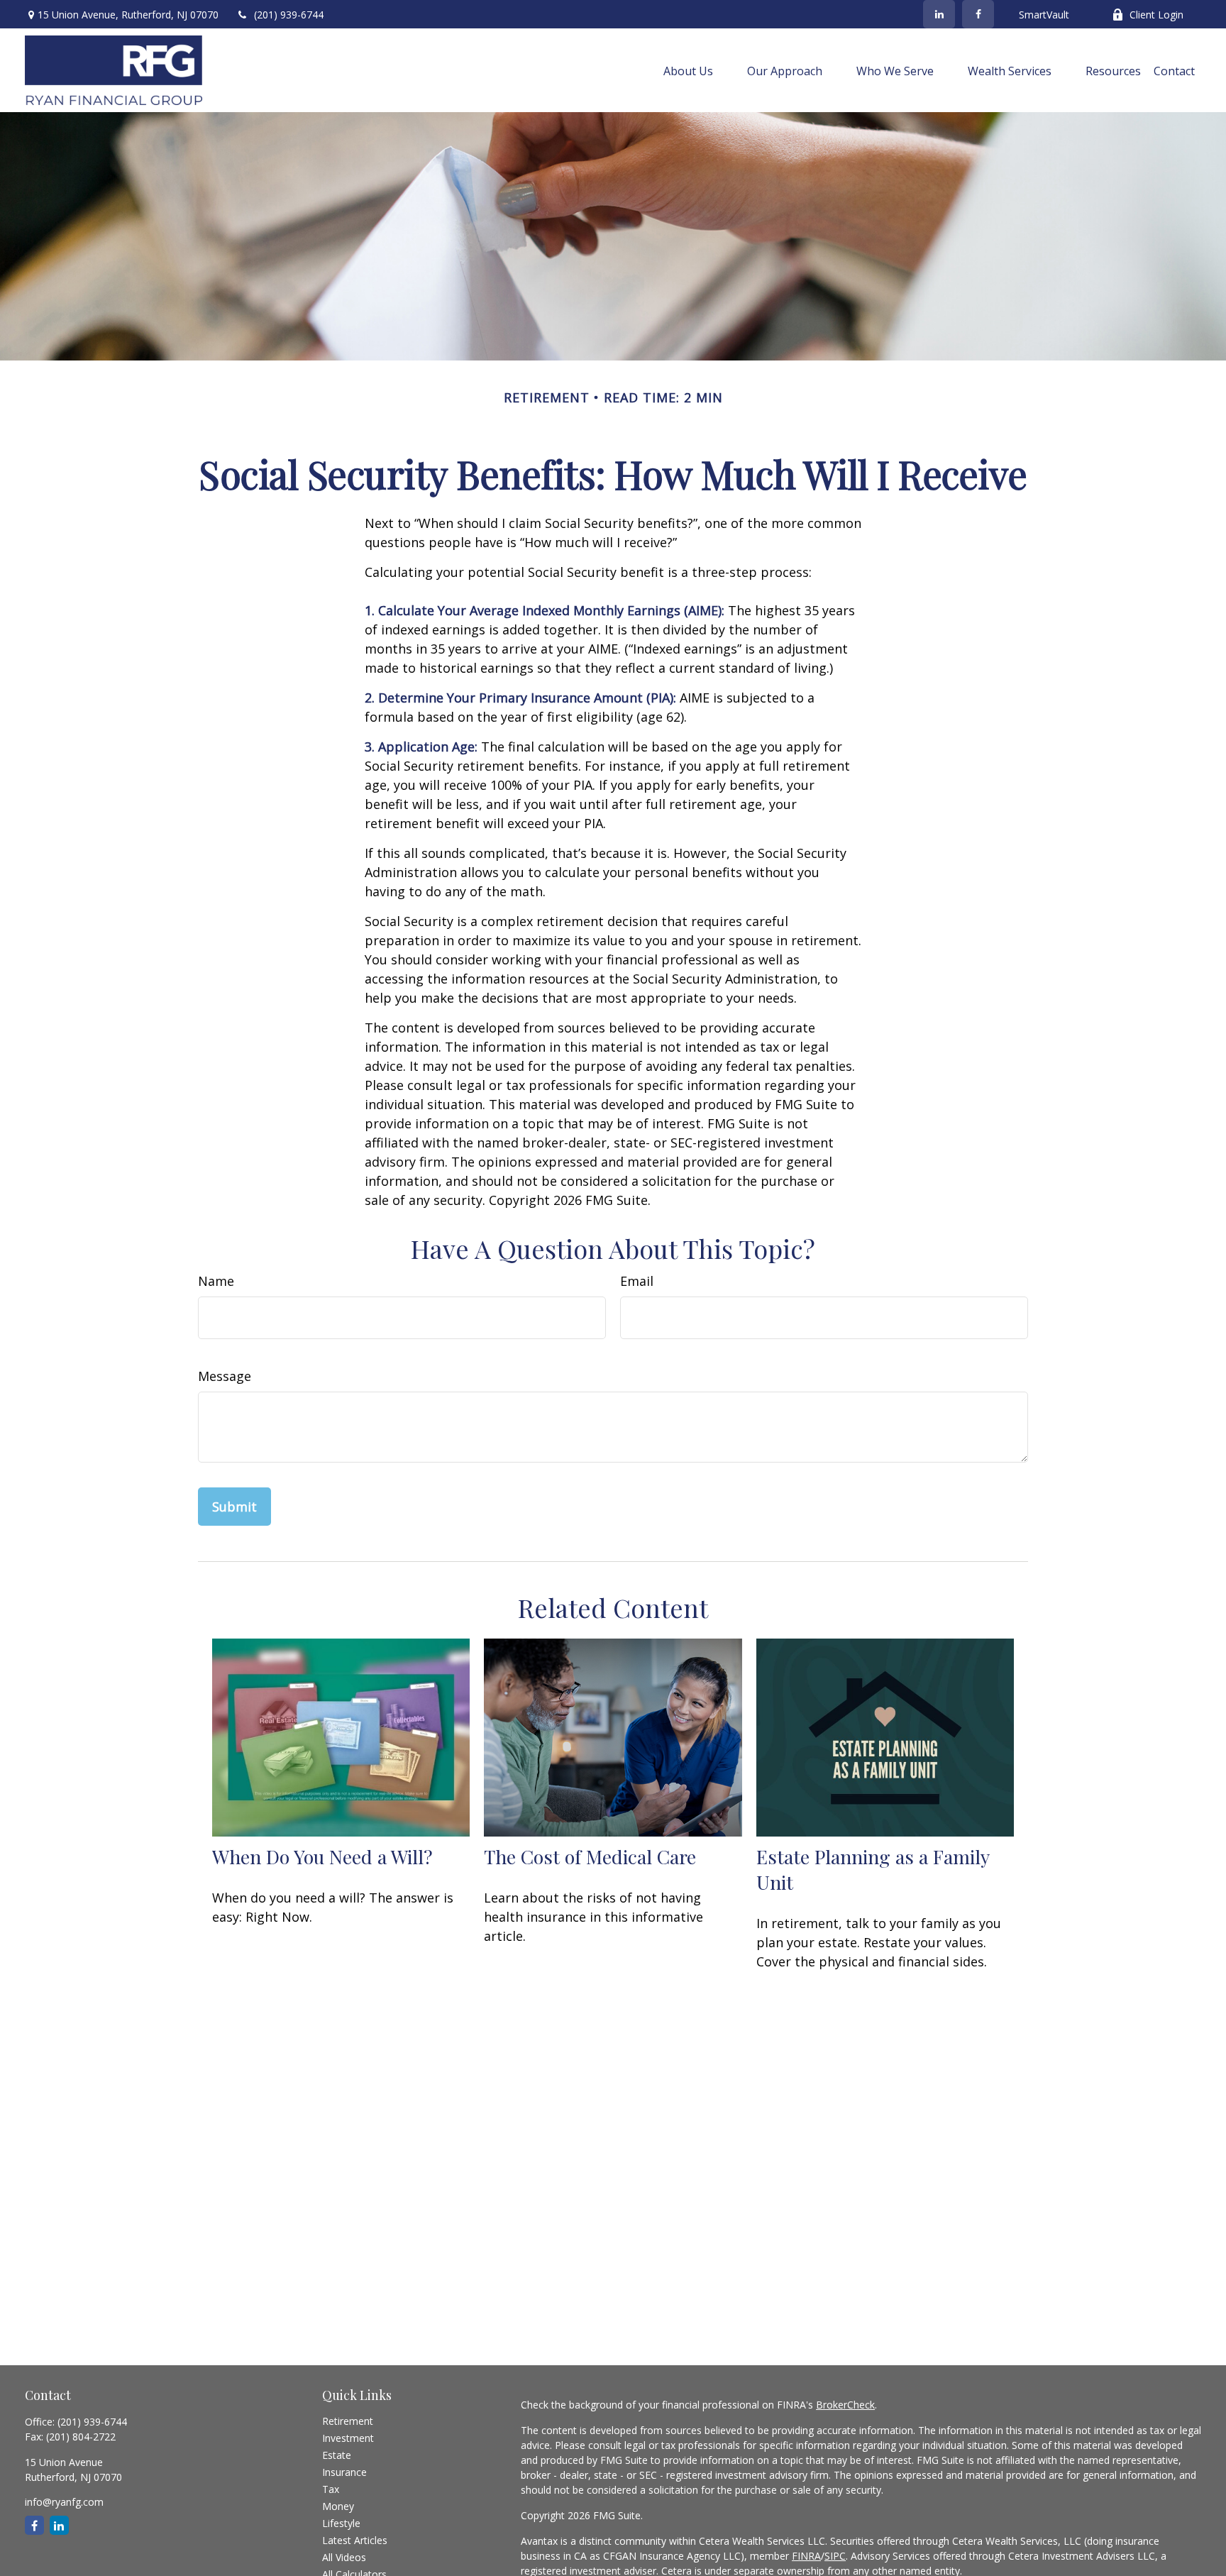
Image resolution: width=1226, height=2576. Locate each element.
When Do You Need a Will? (322, 1856)
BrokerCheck (845, 2405)
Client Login (1156, 15)
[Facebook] (978, 14)
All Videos (344, 2557)
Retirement (348, 2421)
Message (225, 1376)
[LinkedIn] (939, 14)
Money (338, 2506)
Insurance (344, 2472)
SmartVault (1044, 15)
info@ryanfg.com (64, 2502)
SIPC (835, 2556)
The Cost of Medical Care (590, 1856)
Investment (348, 2438)
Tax (331, 2489)
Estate (337, 2455)
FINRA (806, 2556)
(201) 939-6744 (289, 15)
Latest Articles (355, 2540)
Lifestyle (341, 2523)
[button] (688, 70)
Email (637, 1281)
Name (216, 1281)
